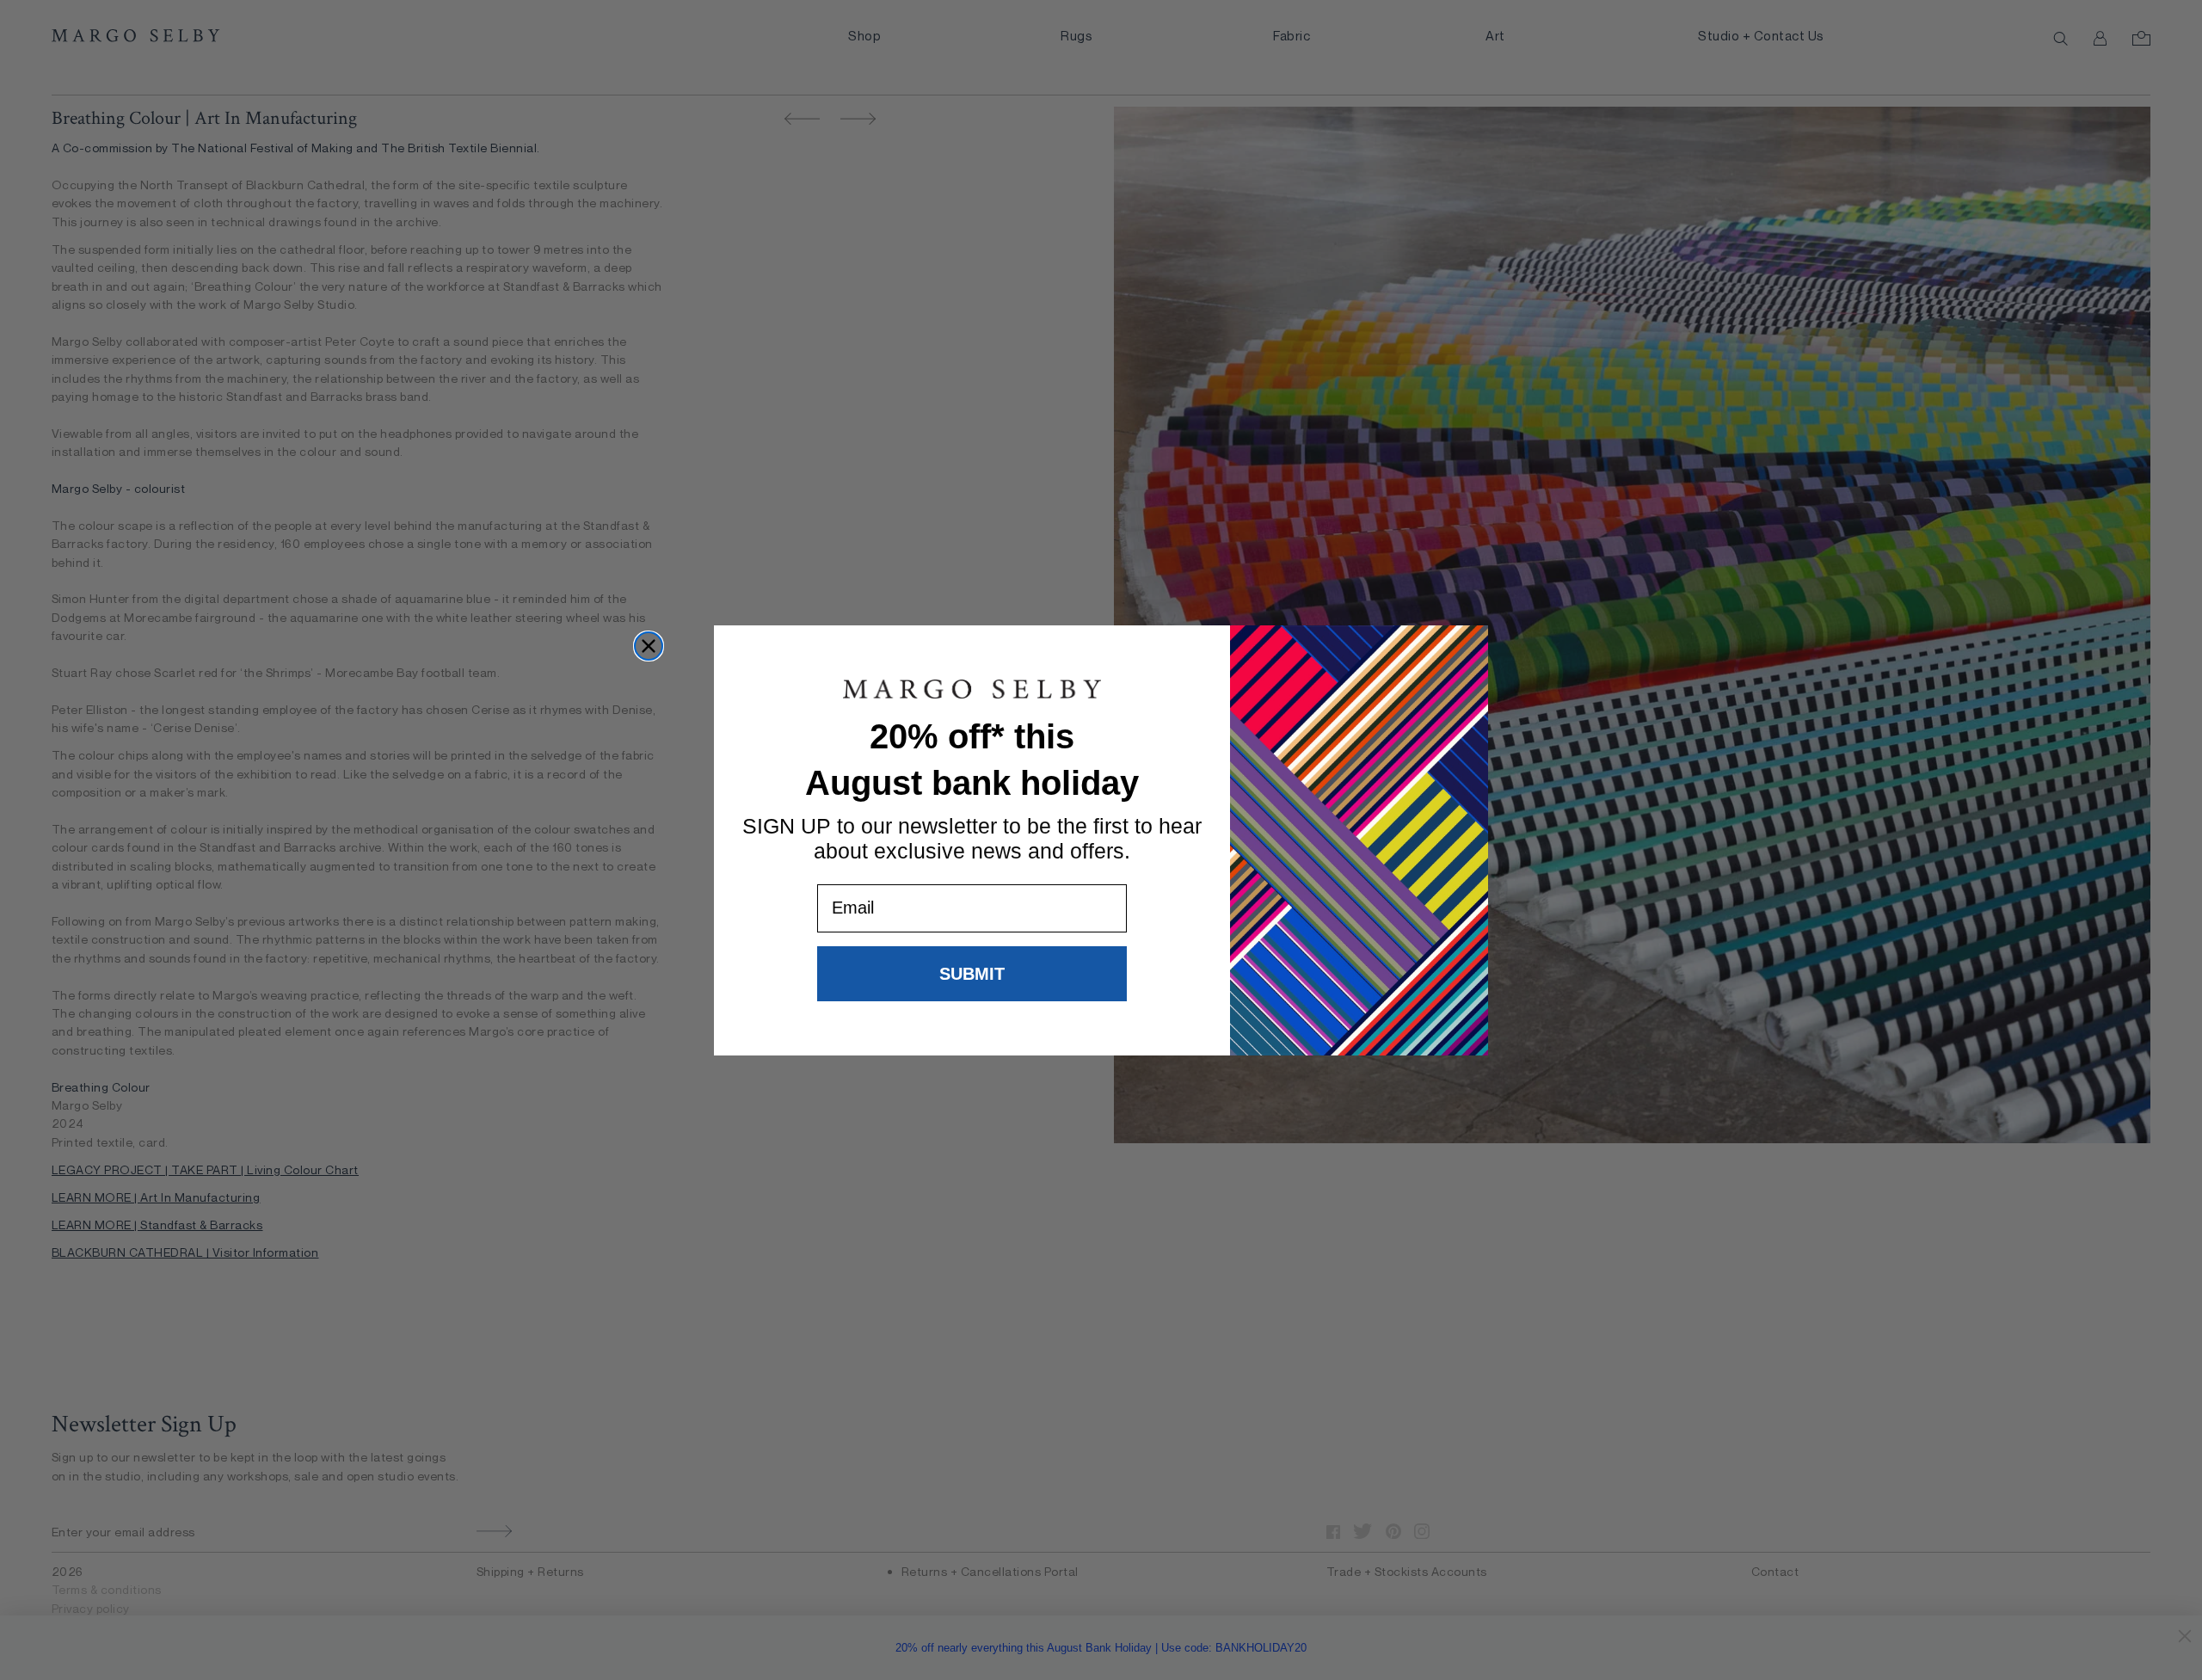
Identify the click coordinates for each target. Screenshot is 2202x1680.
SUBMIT (972, 973)
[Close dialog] (649, 646)
